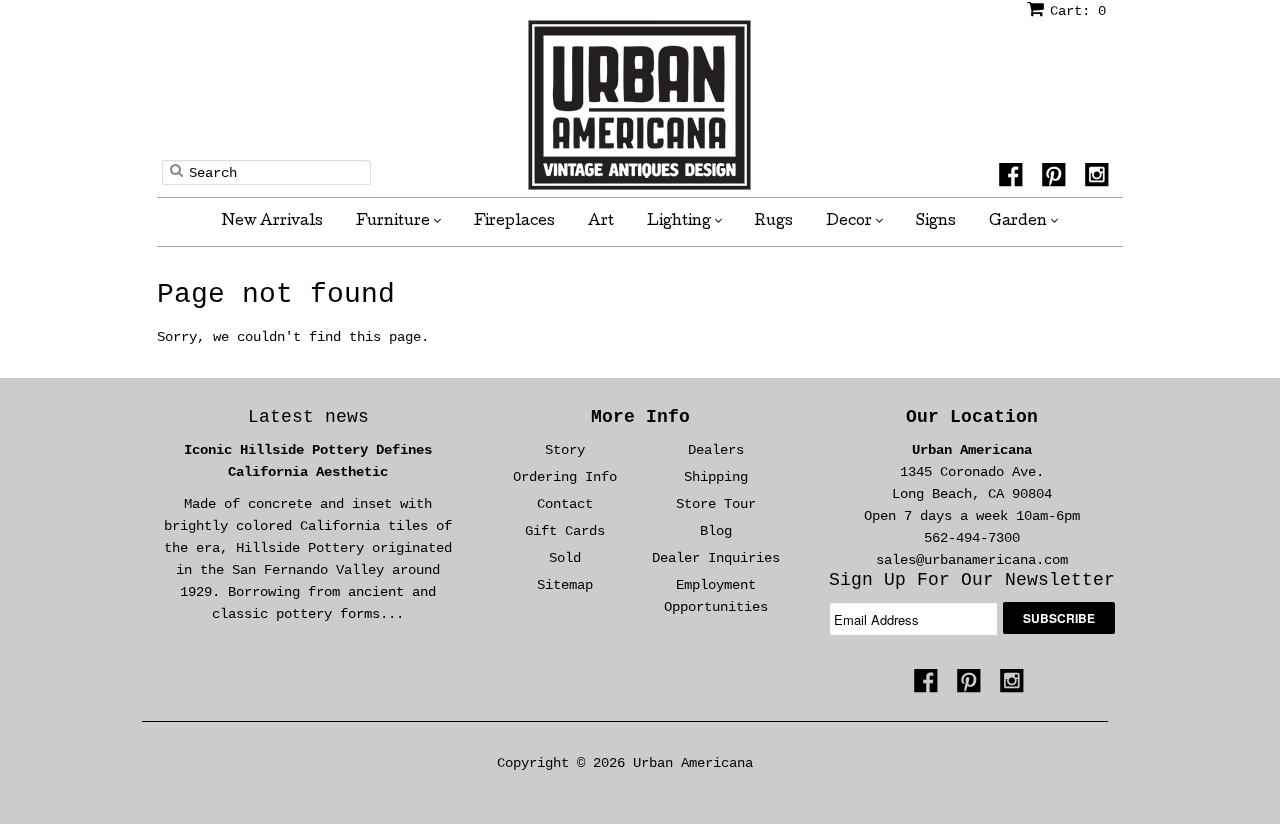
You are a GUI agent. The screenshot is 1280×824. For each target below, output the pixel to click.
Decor (850, 222)
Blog (716, 531)
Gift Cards (565, 531)
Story (565, 450)
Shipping (716, 477)
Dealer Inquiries (716, 558)
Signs (936, 222)
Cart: (1078, 11)
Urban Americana (972, 450)
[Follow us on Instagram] (1100, 178)
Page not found (276, 294)
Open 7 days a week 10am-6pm (972, 516)
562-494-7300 (972, 538)
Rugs (774, 222)
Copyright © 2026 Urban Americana (625, 763)
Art (601, 222)
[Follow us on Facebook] (1014, 178)
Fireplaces (514, 222)
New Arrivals (272, 222)
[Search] (176, 170)
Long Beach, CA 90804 (972, 494)
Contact (565, 504)
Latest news (308, 417)
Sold (565, 558)
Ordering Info (565, 477)
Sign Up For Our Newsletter (972, 580)
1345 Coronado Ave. (972, 472)
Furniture (394, 222)
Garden (1019, 222)
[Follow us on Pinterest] (1057, 178)
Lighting (680, 222)
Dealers (716, 450)
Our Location (972, 417)
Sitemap (565, 585)
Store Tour (716, 504)
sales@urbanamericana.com (972, 560)
